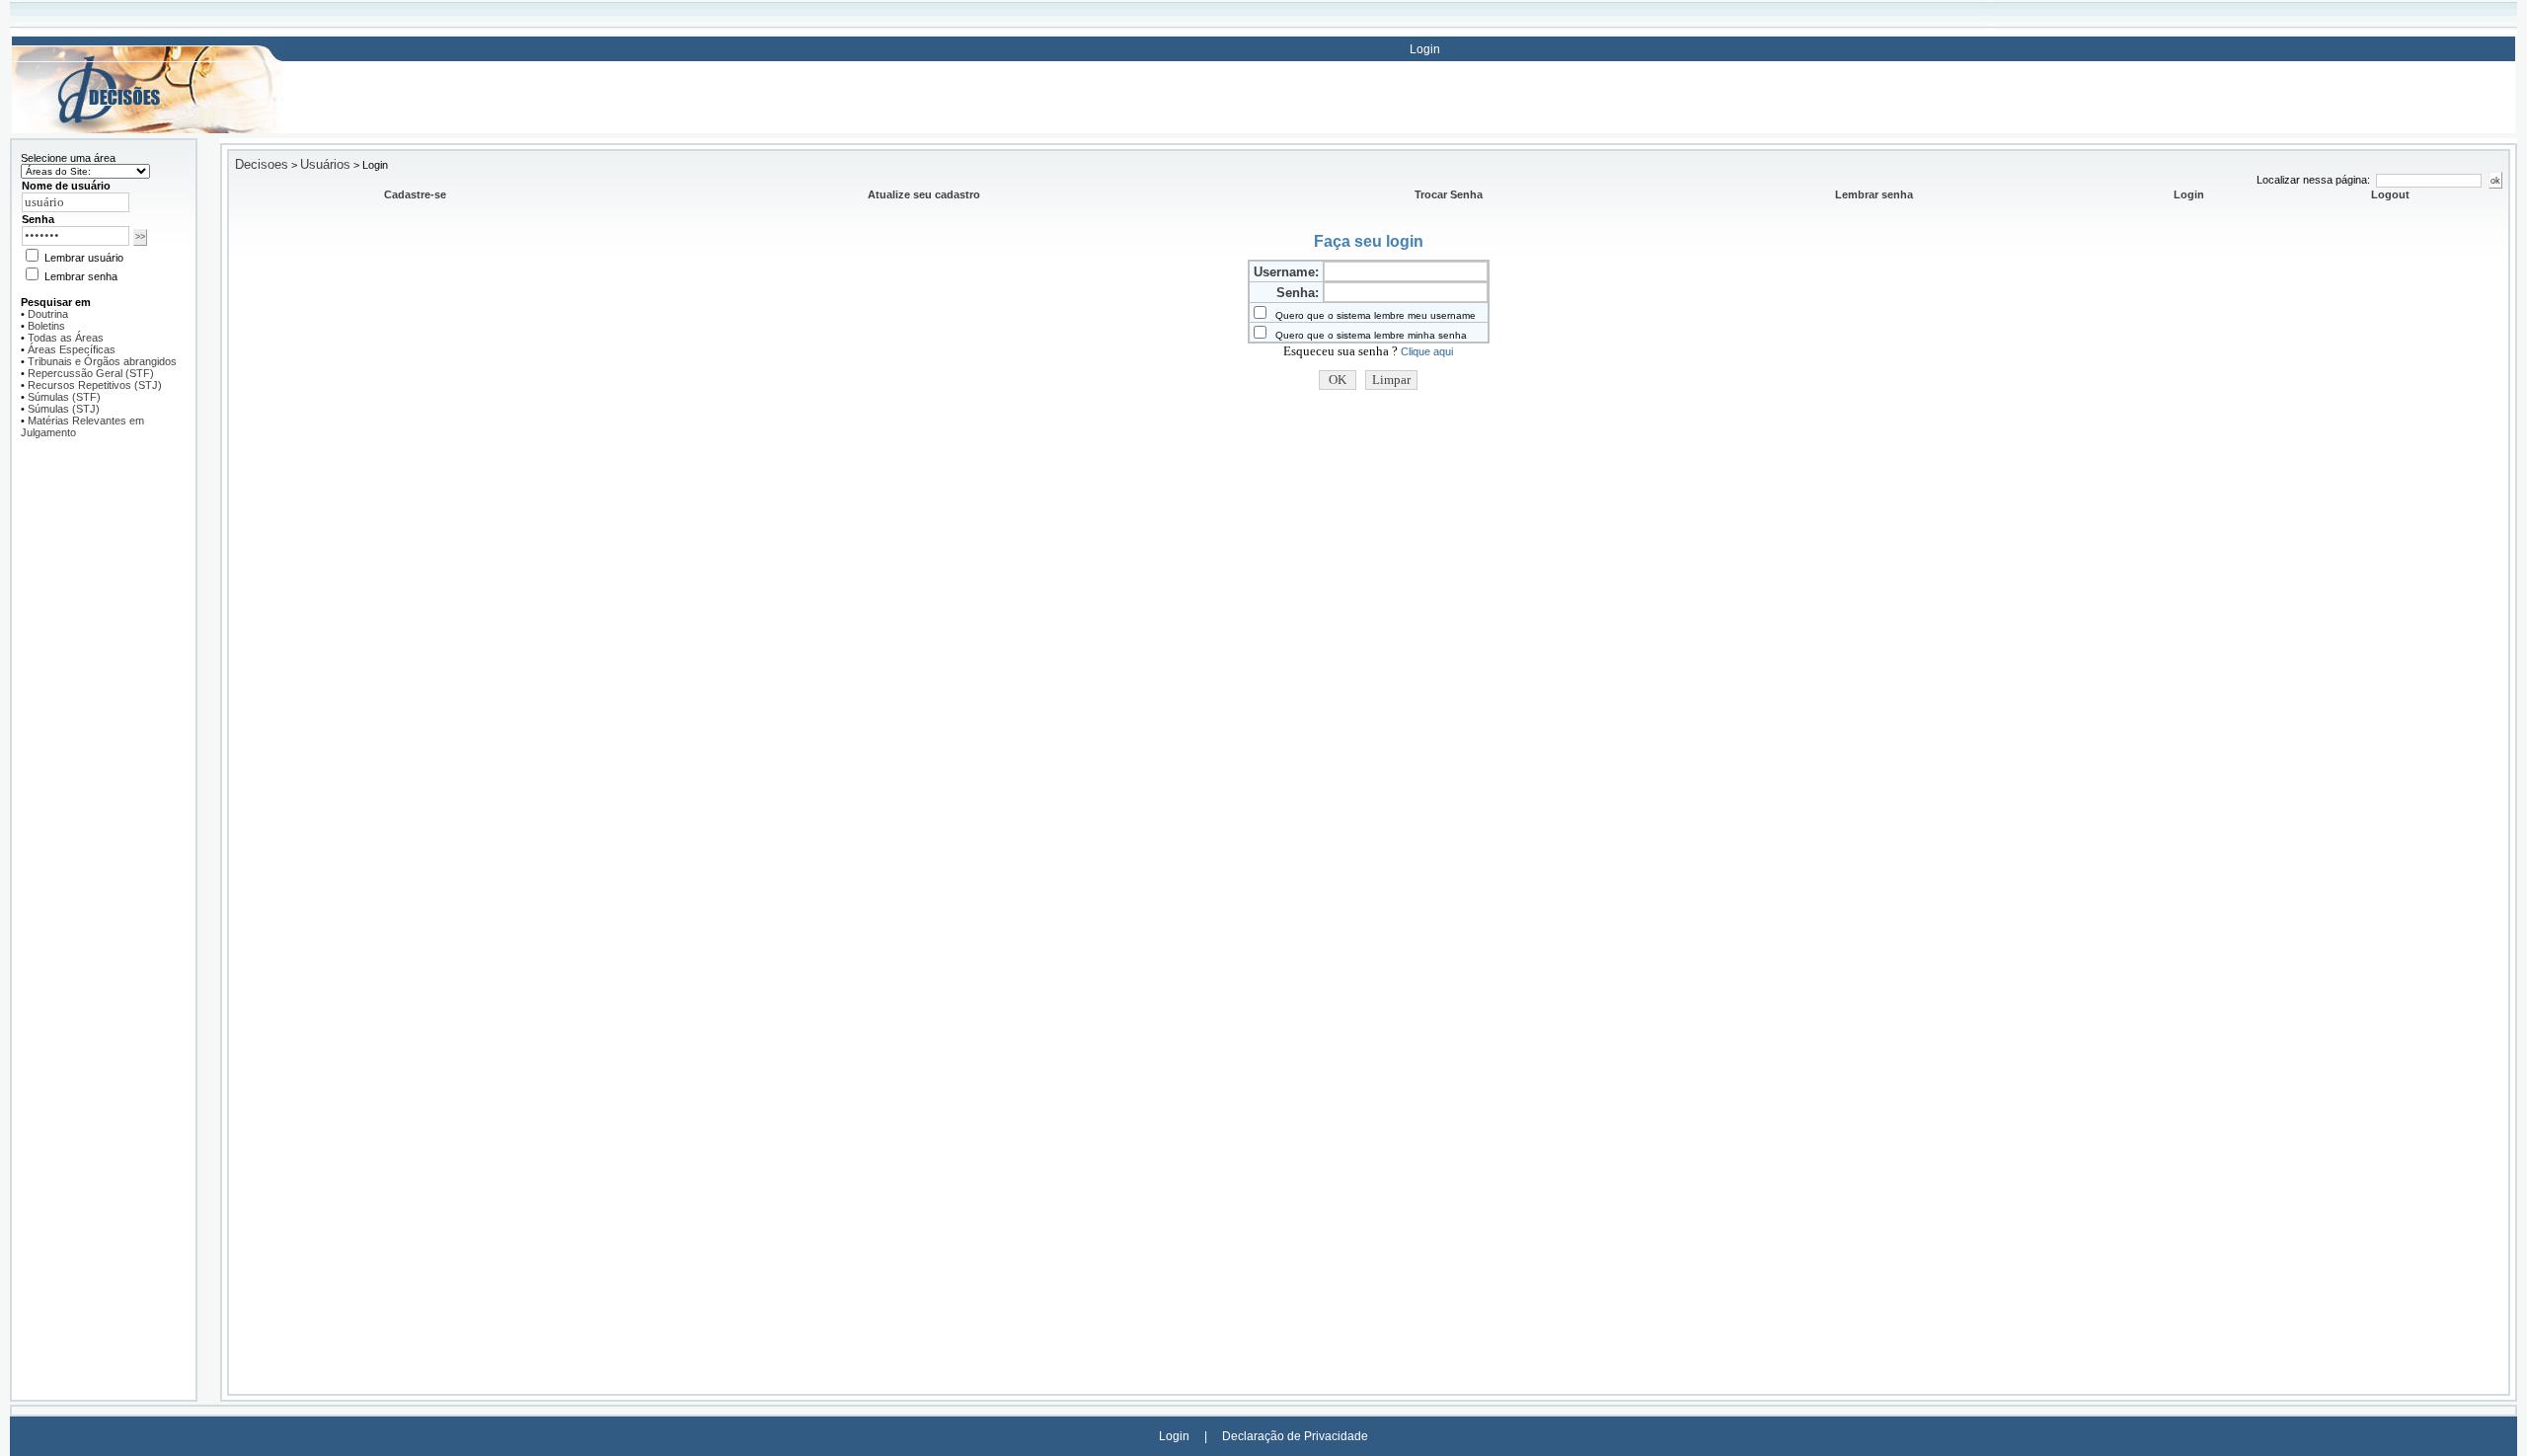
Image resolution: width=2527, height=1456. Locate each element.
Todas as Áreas (66, 338)
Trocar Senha (1449, 194)
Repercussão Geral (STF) (91, 373)
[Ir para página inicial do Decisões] (148, 129)
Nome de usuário (66, 186)
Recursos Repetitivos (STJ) (95, 385)
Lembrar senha (79, 276)
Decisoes (262, 164)
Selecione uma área (68, 158)
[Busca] (148, 47)
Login (1425, 49)
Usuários (325, 164)
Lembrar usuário (82, 258)
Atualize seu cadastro (924, 194)
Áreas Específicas (72, 349)
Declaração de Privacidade (1295, 1436)
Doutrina (48, 314)
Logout (2390, 194)
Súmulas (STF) (64, 397)
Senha (38, 219)
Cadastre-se (415, 194)
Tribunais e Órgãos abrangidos (102, 361)
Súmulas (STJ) (64, 409)
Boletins (46, 326)
